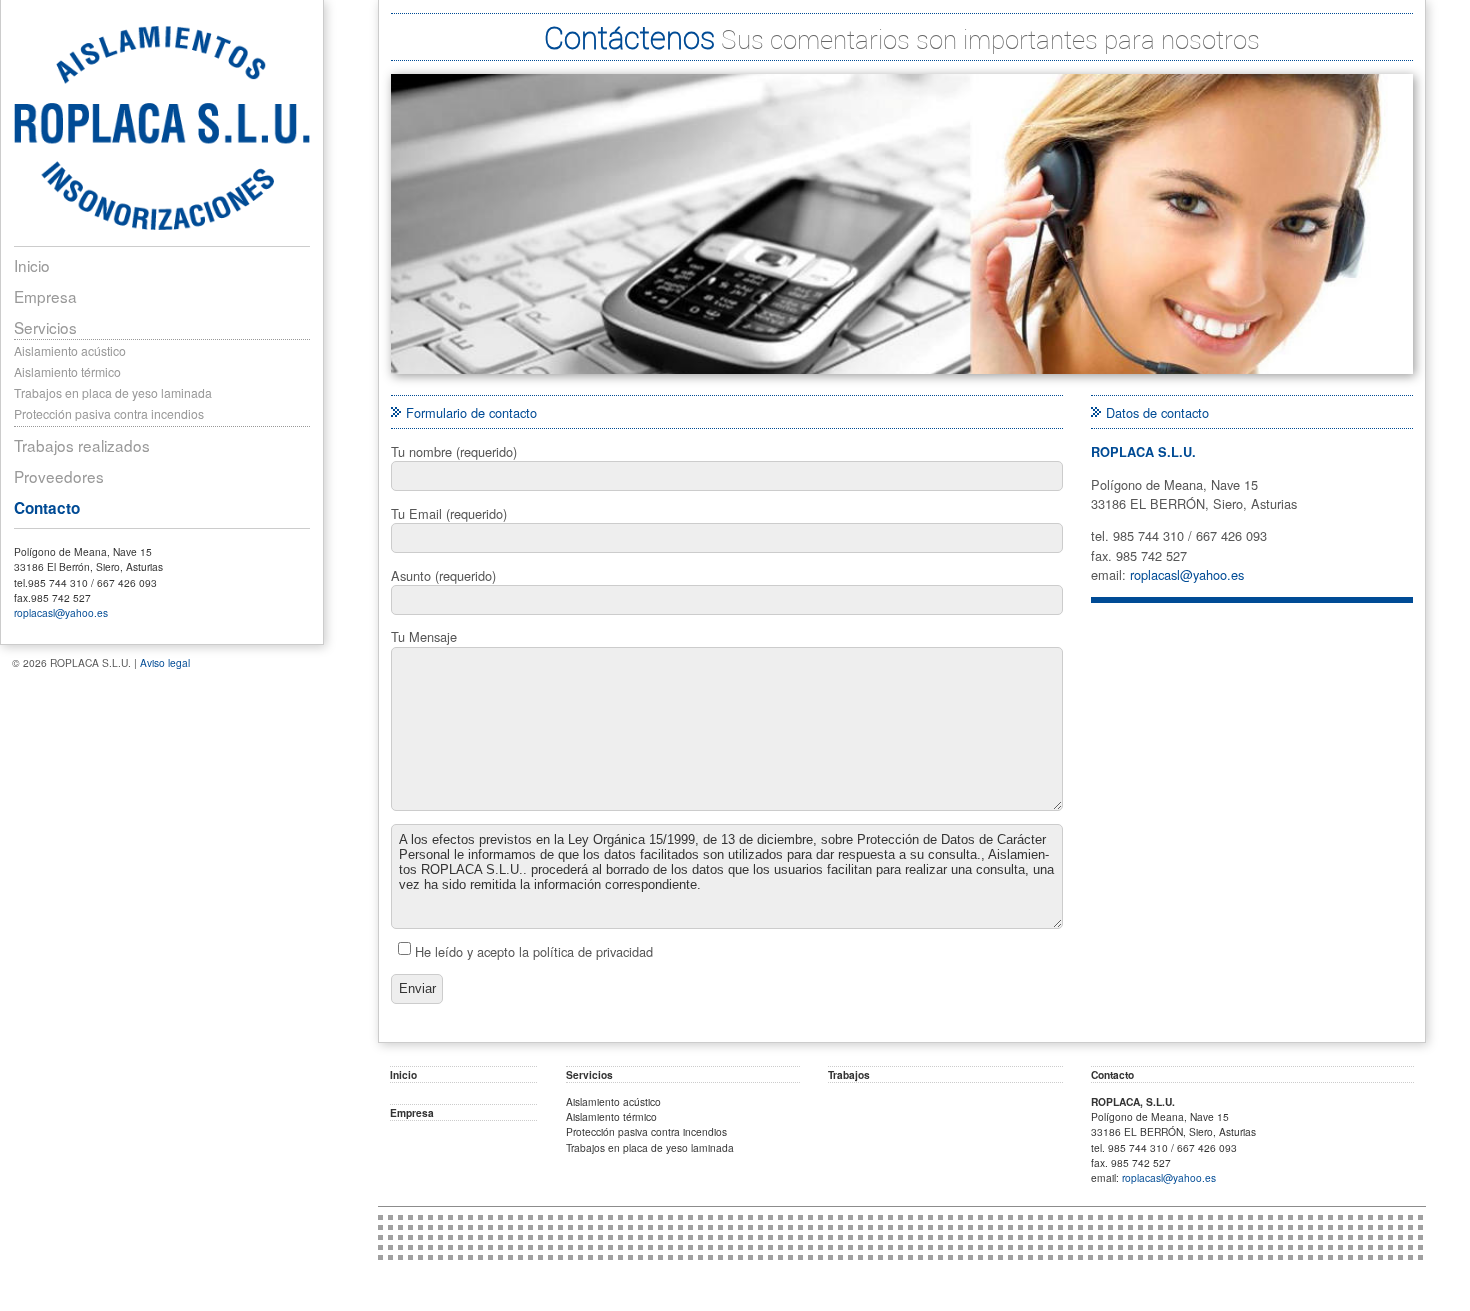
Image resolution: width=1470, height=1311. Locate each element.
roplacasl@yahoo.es (61, 612)
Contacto (47, 508)
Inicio (32, 265)
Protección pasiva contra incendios (109, 413)
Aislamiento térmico (67, 371)
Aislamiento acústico (70, 350)
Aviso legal (165, 662)
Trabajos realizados (82, 445)
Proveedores (59, 476)
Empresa (45, 296)
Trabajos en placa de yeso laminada (113, 392)
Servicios (45, 327)
